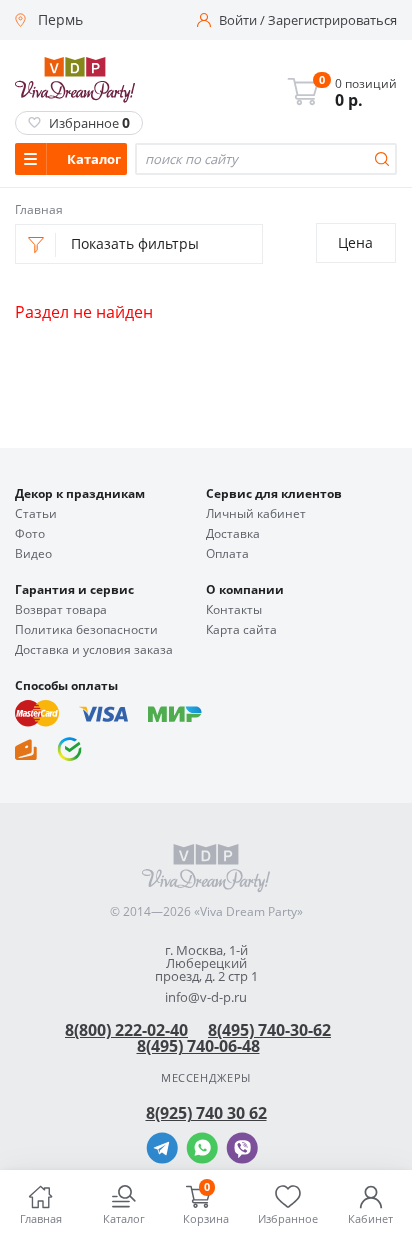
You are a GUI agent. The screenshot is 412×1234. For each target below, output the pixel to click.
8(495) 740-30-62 (269, 1030)
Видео (33, 554)
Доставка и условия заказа (94, 650)
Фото (30, 534)
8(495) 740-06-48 (198, 1046)
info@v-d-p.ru (206, 997)
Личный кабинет (256, 514)
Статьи (36, 514)
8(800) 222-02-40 (126, 1030)
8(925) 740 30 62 (206, 1113)
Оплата (227, 554)
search (382, 159)
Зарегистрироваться (332, 20)
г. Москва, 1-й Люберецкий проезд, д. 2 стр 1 (206, 963)
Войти (238, 20)
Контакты (234, 610)
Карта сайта (241, 630)
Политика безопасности (86, 630)
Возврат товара (61, 610)
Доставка (233, 534)
